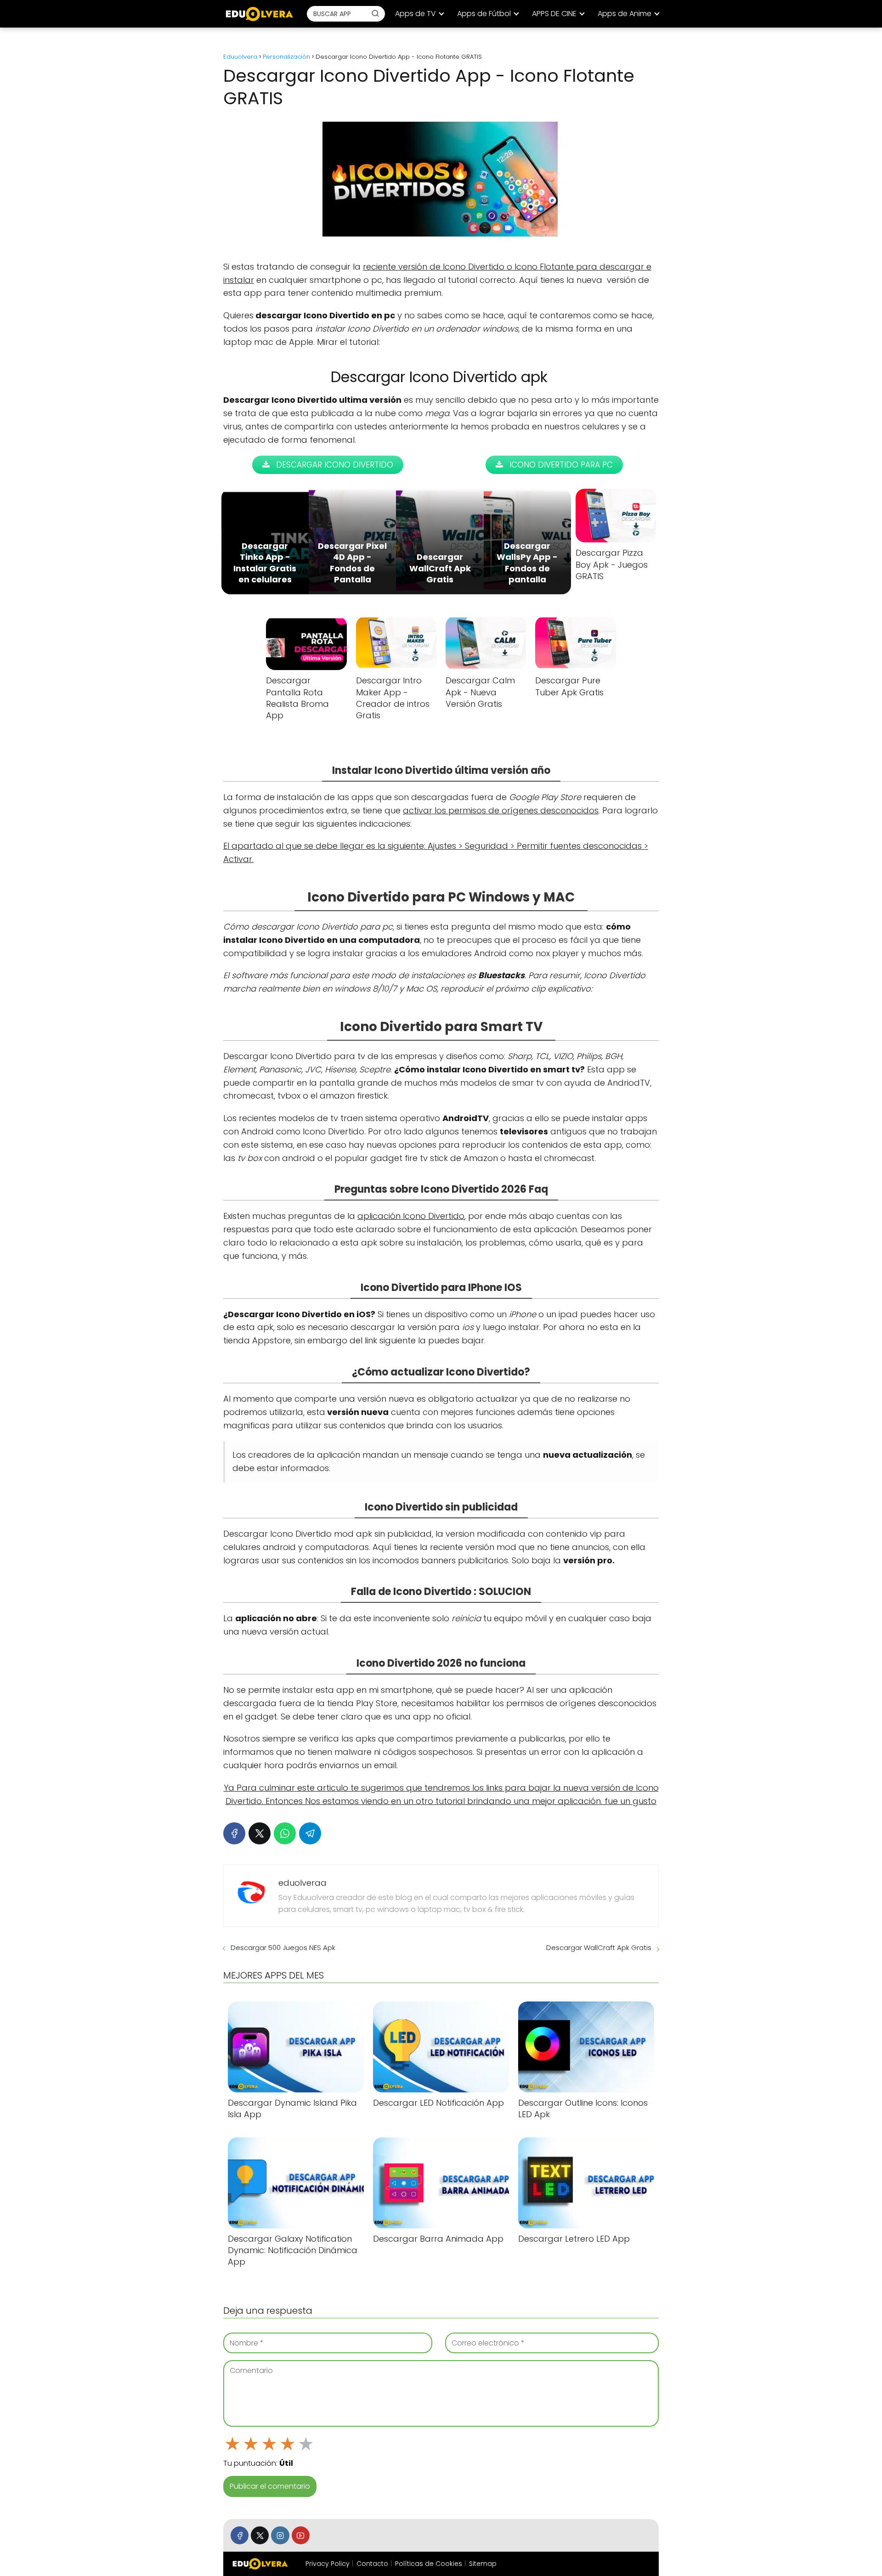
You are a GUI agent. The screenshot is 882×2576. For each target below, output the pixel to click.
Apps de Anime (625, 14)
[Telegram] (310, 1833)
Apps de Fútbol (484, 14)
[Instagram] (280, 2535)
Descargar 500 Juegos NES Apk (283, 1948)
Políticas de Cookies (429, 2564)
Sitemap (483, 2564)
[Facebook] (234, 1833)
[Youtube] (301, 2535)
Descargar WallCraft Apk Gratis (599, 1948)
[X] (260, 1833)
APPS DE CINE (554, 14)
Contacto (372, 2564)
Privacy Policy (328, 2564)
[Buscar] (375, 13)
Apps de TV (416, 14)
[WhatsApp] (285, 1833)
